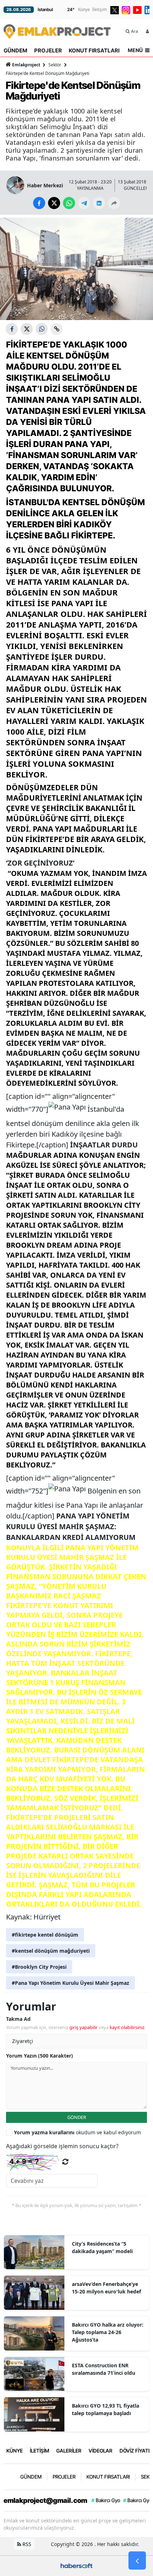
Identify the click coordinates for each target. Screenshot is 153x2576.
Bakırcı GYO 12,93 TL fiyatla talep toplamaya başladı (105, 2409)
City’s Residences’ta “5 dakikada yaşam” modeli (102, 2247)
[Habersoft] (76, 2565)
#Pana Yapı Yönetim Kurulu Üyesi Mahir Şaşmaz (70, 1983)
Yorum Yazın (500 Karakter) (39, 2056)
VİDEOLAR (101, 2451)
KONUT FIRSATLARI (94, 50)
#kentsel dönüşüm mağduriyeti (51, 1951)
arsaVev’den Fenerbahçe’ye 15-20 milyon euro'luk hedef (106, 2288)
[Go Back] (137, 2561)
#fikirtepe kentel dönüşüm (45, 1935)
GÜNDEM (15, 50)
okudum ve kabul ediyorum (77, 2132)
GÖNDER (77, 2117)
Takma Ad (18, 2019)
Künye (84, 9)
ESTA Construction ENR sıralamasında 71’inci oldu (104, 2369)
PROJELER (48, 50)
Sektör (55, 65)
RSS (26, 2544)
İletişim (99, 9)
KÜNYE (15, 2451)
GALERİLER (69, 2451)
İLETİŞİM (39, 2451)
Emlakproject (26, 65)
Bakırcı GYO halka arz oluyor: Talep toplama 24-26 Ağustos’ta (108, 2332)
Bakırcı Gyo (106, 2500)
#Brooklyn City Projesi (39, 1967)
